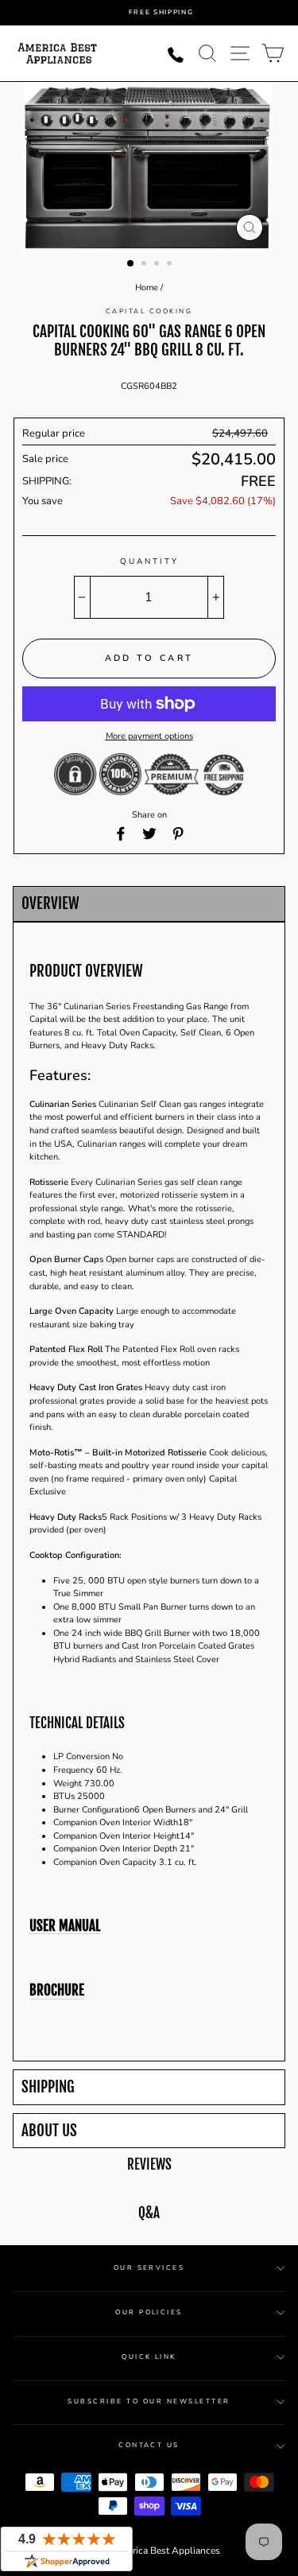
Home (147, 288)
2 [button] (145, 265)
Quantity (149, 561)
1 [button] (131, 264)
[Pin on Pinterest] (178, 833)
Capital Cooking (149, 311)
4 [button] (171, 265)
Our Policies (149, 2312)
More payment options (149, 736)
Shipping (48, 2087)
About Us (49, 2131)
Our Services (149, 2268)
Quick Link (149, 2357)
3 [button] (158, 265)
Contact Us (149, 2445)
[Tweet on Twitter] (149, 833)
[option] (161, 13)
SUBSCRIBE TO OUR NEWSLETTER (149, 2401)
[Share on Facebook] (121, 833)
